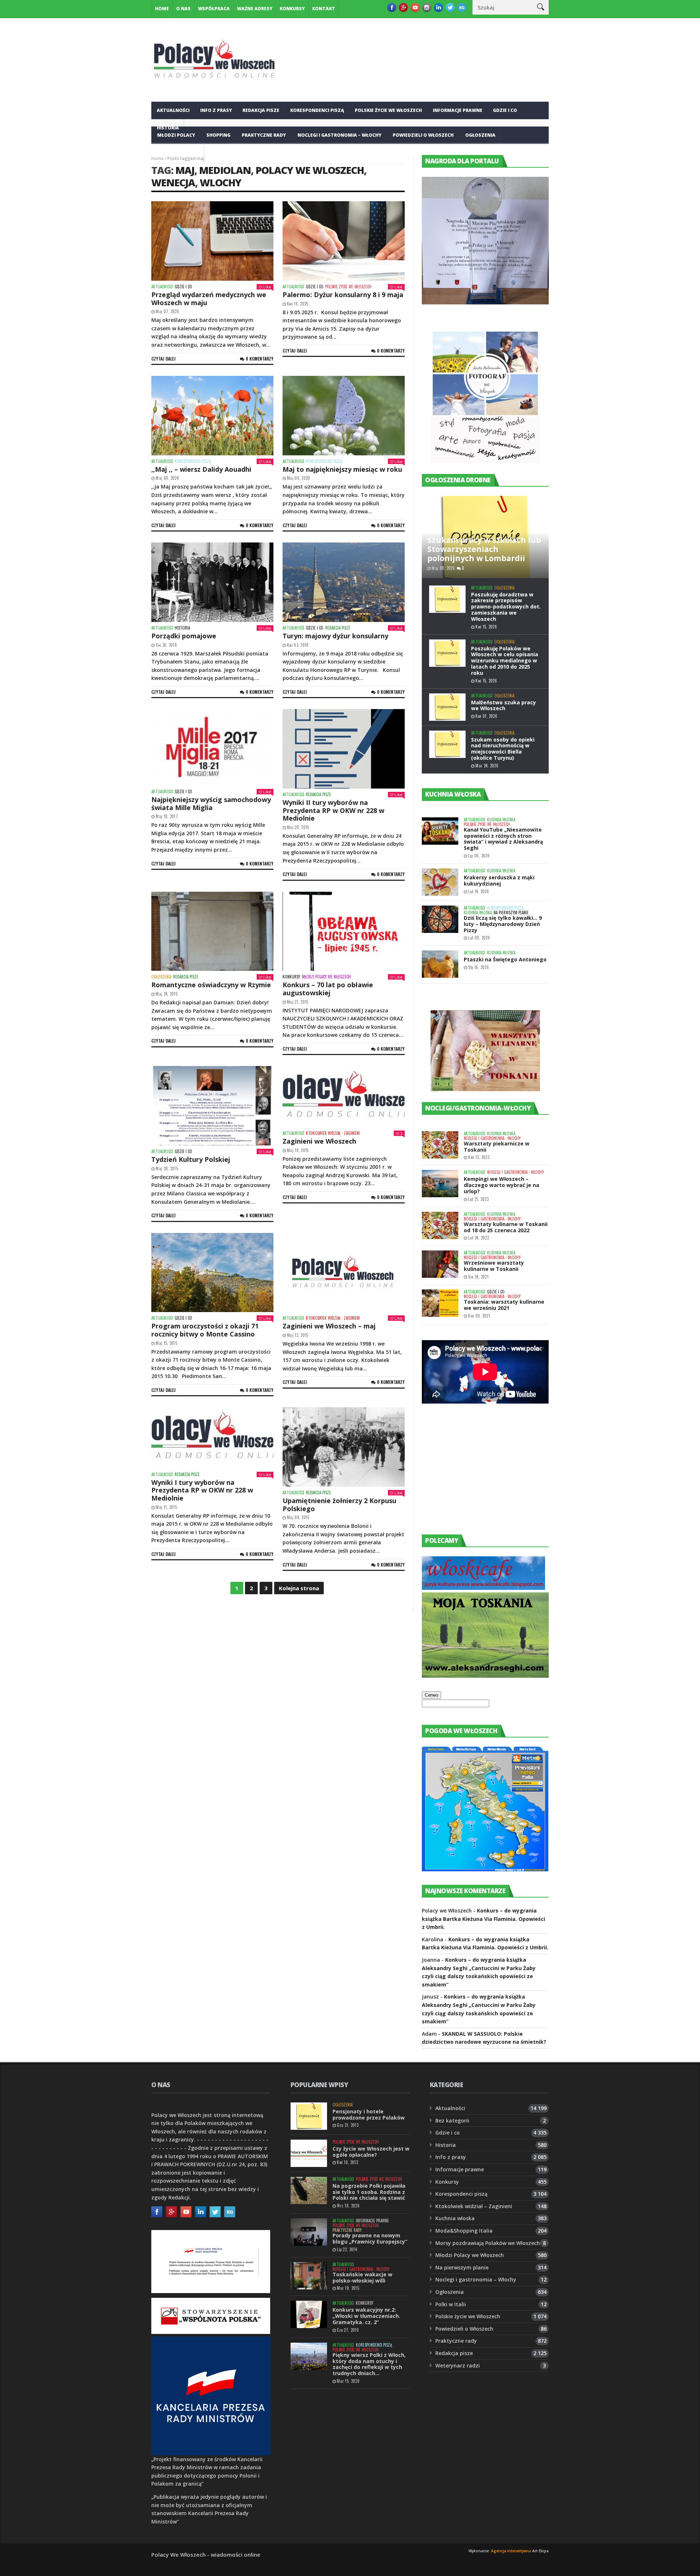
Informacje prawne (458, 110)
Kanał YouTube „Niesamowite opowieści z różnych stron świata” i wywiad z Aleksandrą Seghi (503, 839)
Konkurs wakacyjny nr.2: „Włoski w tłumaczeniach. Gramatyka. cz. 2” (366, 2316)
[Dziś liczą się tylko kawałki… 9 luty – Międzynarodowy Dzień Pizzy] (440, 919)
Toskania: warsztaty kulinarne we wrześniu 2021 (504, 1305)
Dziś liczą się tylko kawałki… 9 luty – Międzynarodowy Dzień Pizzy (503, 924)
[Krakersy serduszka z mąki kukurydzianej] (440, 882)
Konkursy (292, 9)
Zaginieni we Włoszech (319, 1141)
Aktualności (173, 110)
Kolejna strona (299, 1588)
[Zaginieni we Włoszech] (344, 1097)
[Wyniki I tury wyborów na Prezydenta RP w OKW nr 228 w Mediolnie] (212, 1438)
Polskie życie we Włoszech (388, 110)
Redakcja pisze (261, 110)
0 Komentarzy (260, 359)
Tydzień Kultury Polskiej (191, 1159)
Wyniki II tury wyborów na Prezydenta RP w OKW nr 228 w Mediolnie (333, 810)
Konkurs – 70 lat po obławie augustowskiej (328, 989)
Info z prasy (216, 110)
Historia (182, 628)
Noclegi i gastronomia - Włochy (492, 1138)
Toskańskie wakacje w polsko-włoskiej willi (362, 2277)
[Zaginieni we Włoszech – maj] (344, 1273)
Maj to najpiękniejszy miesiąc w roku (342, 469)
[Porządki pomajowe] (212, 582)
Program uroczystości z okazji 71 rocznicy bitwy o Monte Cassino (205, 1330)
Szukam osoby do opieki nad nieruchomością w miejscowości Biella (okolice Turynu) (503, 749)
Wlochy (221, 182)
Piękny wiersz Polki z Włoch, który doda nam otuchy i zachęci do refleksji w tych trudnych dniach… (369, 2364)
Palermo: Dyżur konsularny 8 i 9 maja (343, 295)
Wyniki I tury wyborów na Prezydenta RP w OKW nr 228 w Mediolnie (202, 1490)
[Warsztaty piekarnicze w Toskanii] (440, 1145)
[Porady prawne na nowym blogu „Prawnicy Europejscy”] (309, 2232)
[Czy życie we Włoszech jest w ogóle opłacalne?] (309, 2153)
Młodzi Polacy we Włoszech (326, 977)
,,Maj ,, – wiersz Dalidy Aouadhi (201, 469)
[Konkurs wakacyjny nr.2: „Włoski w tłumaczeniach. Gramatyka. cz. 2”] (309, 2314)
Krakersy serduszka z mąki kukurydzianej (499, 880)
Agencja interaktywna (511, 2551)
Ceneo (431, 1695)
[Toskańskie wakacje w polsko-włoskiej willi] (309, 2276)
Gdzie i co (505, 110)
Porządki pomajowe (184, 636)
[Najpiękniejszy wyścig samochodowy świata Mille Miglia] (212, 747)
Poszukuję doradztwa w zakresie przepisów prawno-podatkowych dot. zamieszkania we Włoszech (506, 607)
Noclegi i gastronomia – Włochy (339, 135)
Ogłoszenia (480, 135)
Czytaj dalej (164, 359)
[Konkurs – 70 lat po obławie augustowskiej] (344, 931)
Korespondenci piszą (317, 110)
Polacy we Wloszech (310, 170)
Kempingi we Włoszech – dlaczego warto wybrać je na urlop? (501, 1185)
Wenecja (173, 182)
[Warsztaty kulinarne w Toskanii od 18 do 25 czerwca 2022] (440, 1225)
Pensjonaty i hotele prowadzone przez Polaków (369, 2114)
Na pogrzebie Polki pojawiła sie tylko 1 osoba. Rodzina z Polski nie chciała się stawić (369, 2192)
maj (185, 170)
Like (267, 287)
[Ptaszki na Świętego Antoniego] (440, 964)
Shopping (218, 135)
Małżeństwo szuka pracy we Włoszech (503, 705)
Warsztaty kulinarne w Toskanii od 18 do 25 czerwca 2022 (506, 1227)
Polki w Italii (451, 2304)
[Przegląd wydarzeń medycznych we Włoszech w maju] (212, 241)
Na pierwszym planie (511, 913)
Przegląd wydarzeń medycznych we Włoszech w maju (209, 299)
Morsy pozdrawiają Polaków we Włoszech (488, 2243)
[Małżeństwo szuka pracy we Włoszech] (447, 707)
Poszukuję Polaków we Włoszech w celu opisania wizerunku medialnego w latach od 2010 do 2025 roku (505, 661)
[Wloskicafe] (483, 1588)
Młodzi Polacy (176, 135)
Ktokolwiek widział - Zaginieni (333, 1133)
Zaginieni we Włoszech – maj (329, 1326)
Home (162, 9)
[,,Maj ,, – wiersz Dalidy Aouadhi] (212, 416)
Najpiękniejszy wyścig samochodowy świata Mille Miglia (211, 803)
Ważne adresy (255, 9)
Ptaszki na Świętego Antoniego (505, 959)
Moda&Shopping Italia (464, 2231)
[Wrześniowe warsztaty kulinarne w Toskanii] (440, 1264)
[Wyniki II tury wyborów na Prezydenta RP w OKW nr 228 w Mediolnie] (344, 749)
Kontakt (324, 9)
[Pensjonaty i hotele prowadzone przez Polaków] (309, 2116)
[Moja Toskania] (485, 1676)
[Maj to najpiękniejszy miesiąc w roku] (344, 416)
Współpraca (214, 9)
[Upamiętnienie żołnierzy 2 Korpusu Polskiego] (344, 1447)
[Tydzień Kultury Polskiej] (212, 1106)
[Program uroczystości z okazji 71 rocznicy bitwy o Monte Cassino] (212, 1273)
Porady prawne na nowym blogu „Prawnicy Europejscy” (370, 2238)
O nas (183, 9)
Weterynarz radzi (458, 2365)
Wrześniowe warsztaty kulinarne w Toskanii (494, 1266)
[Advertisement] (477, 1476)
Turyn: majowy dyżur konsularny (335, 636)
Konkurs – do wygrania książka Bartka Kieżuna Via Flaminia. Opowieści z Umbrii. (483, 1919)
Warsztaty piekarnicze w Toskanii (497, 1147)
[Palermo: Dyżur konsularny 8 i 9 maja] (344, 241)
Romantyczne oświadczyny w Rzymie (211, 985)
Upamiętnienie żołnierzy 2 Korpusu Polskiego (339, 1505)
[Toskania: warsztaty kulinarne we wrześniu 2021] (440, 1303)
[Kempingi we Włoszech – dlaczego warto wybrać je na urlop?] (440, 1184)
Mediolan (225, 170)
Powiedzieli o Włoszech (423, 135)
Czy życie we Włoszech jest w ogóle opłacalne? (371, 2152)
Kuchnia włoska (178, 153)
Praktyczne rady (264, 135)
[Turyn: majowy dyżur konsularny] (344, 582)
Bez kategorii (452, 2120)
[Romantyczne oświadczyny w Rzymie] (212, 931)
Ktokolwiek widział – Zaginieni (474, 2206)
